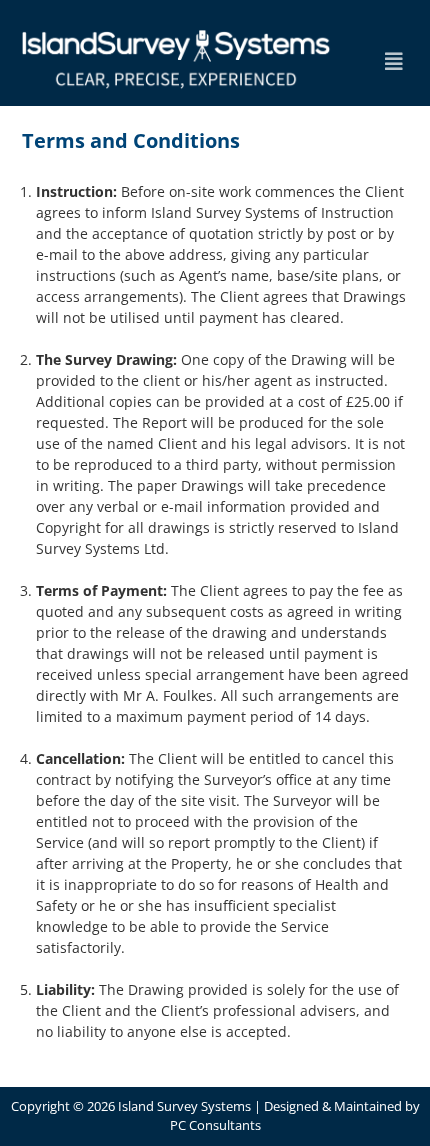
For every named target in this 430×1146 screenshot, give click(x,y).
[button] (394, 62)
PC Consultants (215, 1125)
